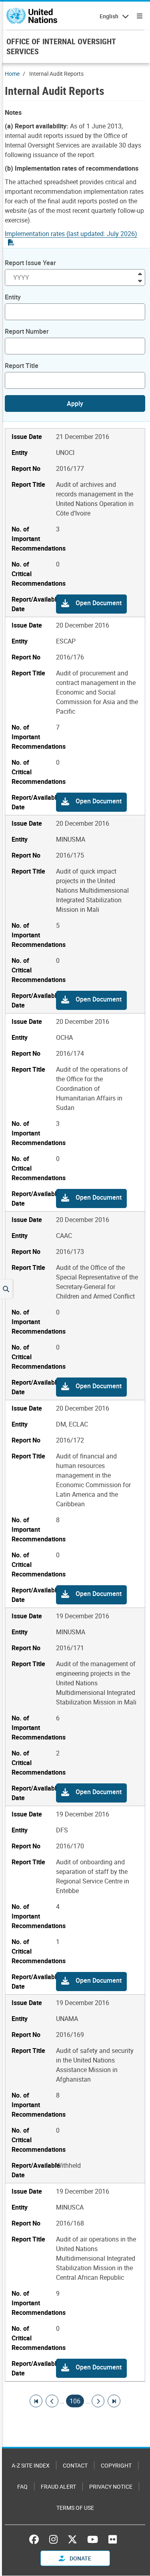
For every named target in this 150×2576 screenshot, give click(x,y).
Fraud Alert (58, 2486)
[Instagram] (53, 2539)
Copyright (116, 2465)
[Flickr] (113, 2539)
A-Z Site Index (31, 2465)
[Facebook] (36, 2539)
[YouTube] (93, 2539)
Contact (75, 2465)
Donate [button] (80, 2558)
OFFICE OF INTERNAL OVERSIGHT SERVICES (61, 46)
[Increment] (140, 273)
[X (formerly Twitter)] (72, 2539)
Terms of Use (75, 2508)
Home (12, 74)
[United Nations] (32, 16)
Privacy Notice (111, 2486)
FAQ (22, 2486)
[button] (91, 604)
